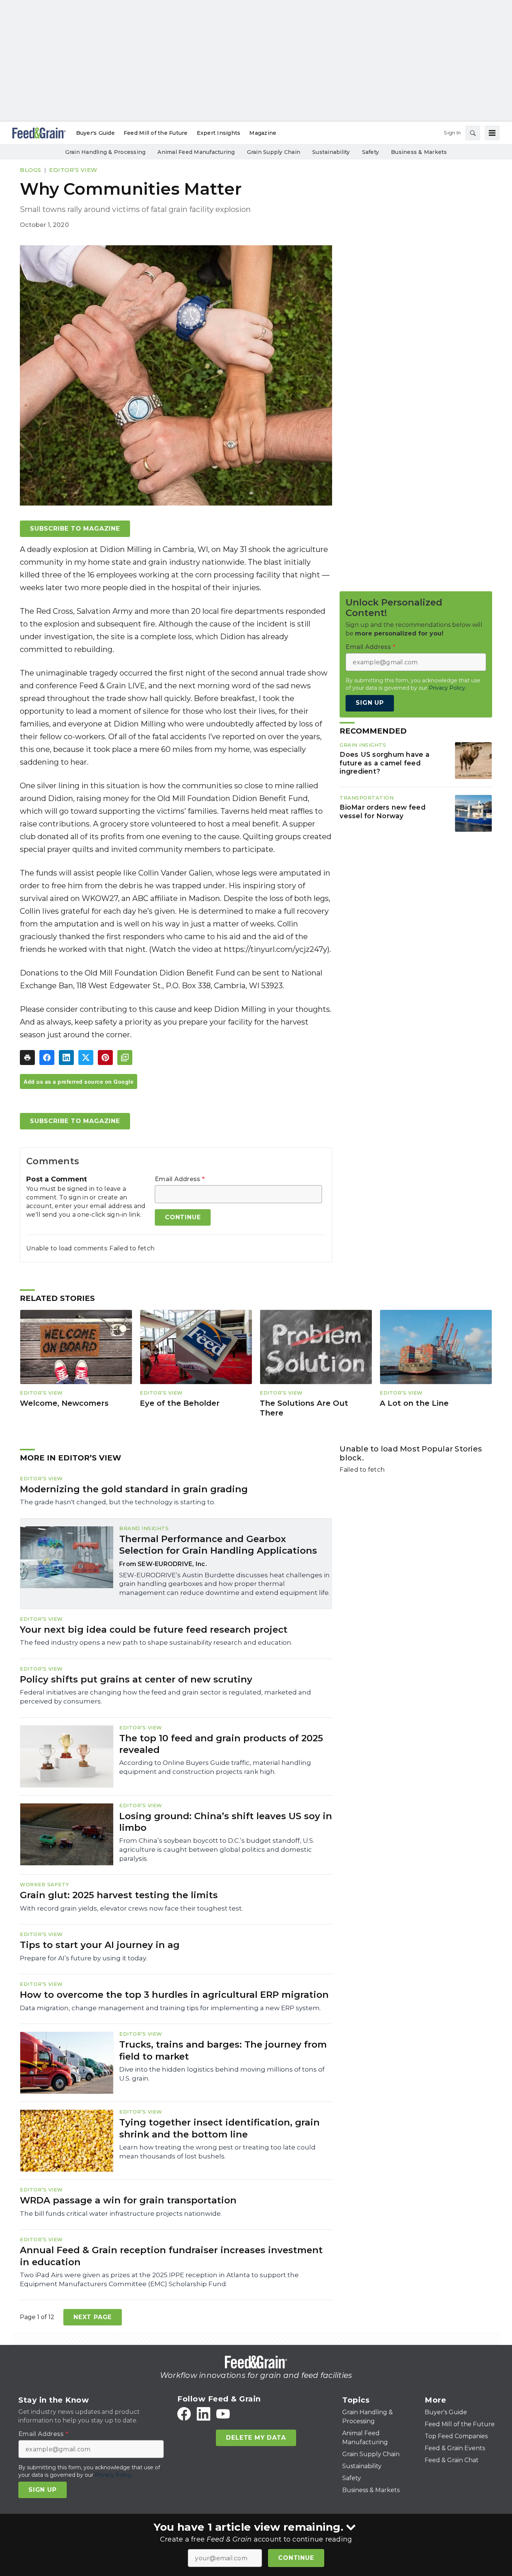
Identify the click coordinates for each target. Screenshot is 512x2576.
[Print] (27, 1058)
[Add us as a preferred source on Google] (125, 1058)
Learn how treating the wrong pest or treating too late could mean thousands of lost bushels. (217, 2152)
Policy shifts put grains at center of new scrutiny (136, 1679)
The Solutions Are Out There (304, 1408)
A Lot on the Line (414, 1403)
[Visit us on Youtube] (223, 2414)
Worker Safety (45, 1884)
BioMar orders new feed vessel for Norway (383, 811)
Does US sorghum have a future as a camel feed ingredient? (385, 763)
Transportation (367, 798)
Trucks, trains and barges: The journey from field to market (223, 2050)
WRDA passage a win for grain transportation (128, 2200)
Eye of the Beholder (180, 1403)
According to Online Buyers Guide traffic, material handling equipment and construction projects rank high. (215, 1767)
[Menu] (492, 133)
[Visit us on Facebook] (184, 2414)
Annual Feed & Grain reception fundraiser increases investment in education (171, 2256)
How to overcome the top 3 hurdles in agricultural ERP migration (174, 1995)
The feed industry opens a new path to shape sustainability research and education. (156, 1642)
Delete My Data (256, 2438)
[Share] (47, 1058)
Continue (296, 2558)
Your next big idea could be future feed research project (154, 1630)
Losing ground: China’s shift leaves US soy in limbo (226, 1822)
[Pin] (105, 1058)
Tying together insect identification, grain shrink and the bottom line (219, 2128)
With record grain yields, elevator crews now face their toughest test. (131, 1908)
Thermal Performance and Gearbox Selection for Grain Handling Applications (218, 1545)
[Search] (473, 133)
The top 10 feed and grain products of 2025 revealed (221, 1744)
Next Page (93, 2317)
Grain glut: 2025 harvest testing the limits (119, 1895)
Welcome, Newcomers (64, 1403)
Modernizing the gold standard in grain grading (134, 1489)
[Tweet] (86, 1058)
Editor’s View (73, 170)
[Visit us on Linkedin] (204, 2414)
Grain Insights (363, 745)
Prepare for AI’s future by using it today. (83, 1958)
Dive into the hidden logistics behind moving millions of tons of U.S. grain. (222, 2074)
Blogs (31, 170)
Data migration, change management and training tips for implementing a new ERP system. (170, 2008)
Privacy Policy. (448, 688)
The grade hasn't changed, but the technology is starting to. (118, 1502)
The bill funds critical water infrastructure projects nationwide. (121, 2214)
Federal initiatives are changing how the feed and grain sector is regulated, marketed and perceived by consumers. (165, 1697)
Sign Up (370, 703)
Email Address (180, 1179)
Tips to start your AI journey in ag (100, 1945)
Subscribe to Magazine (75, 529)
